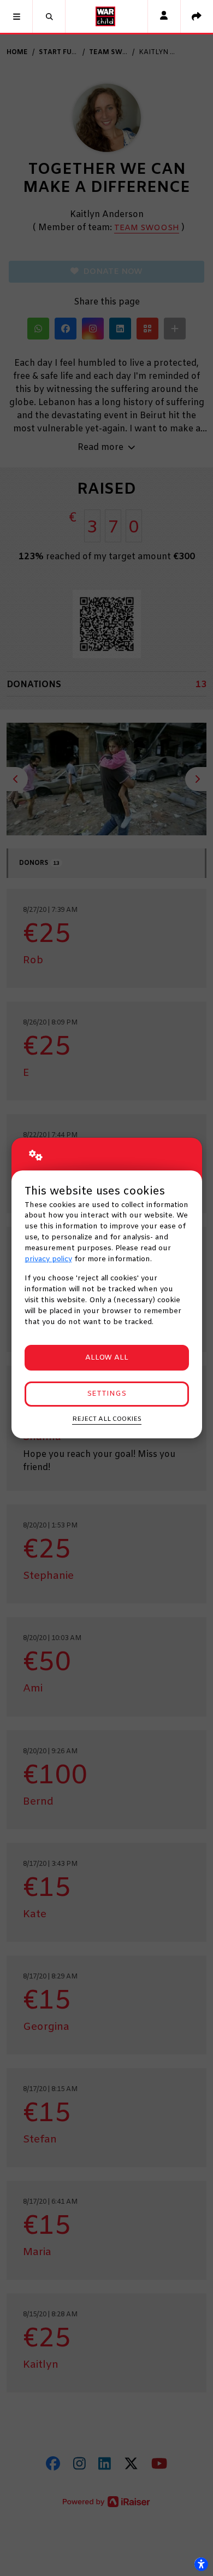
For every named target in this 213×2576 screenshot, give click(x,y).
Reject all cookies (107, 1419)
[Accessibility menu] (201, 2564)
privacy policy (48, 1259)
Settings (106, 1394)
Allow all (107, 1358)
